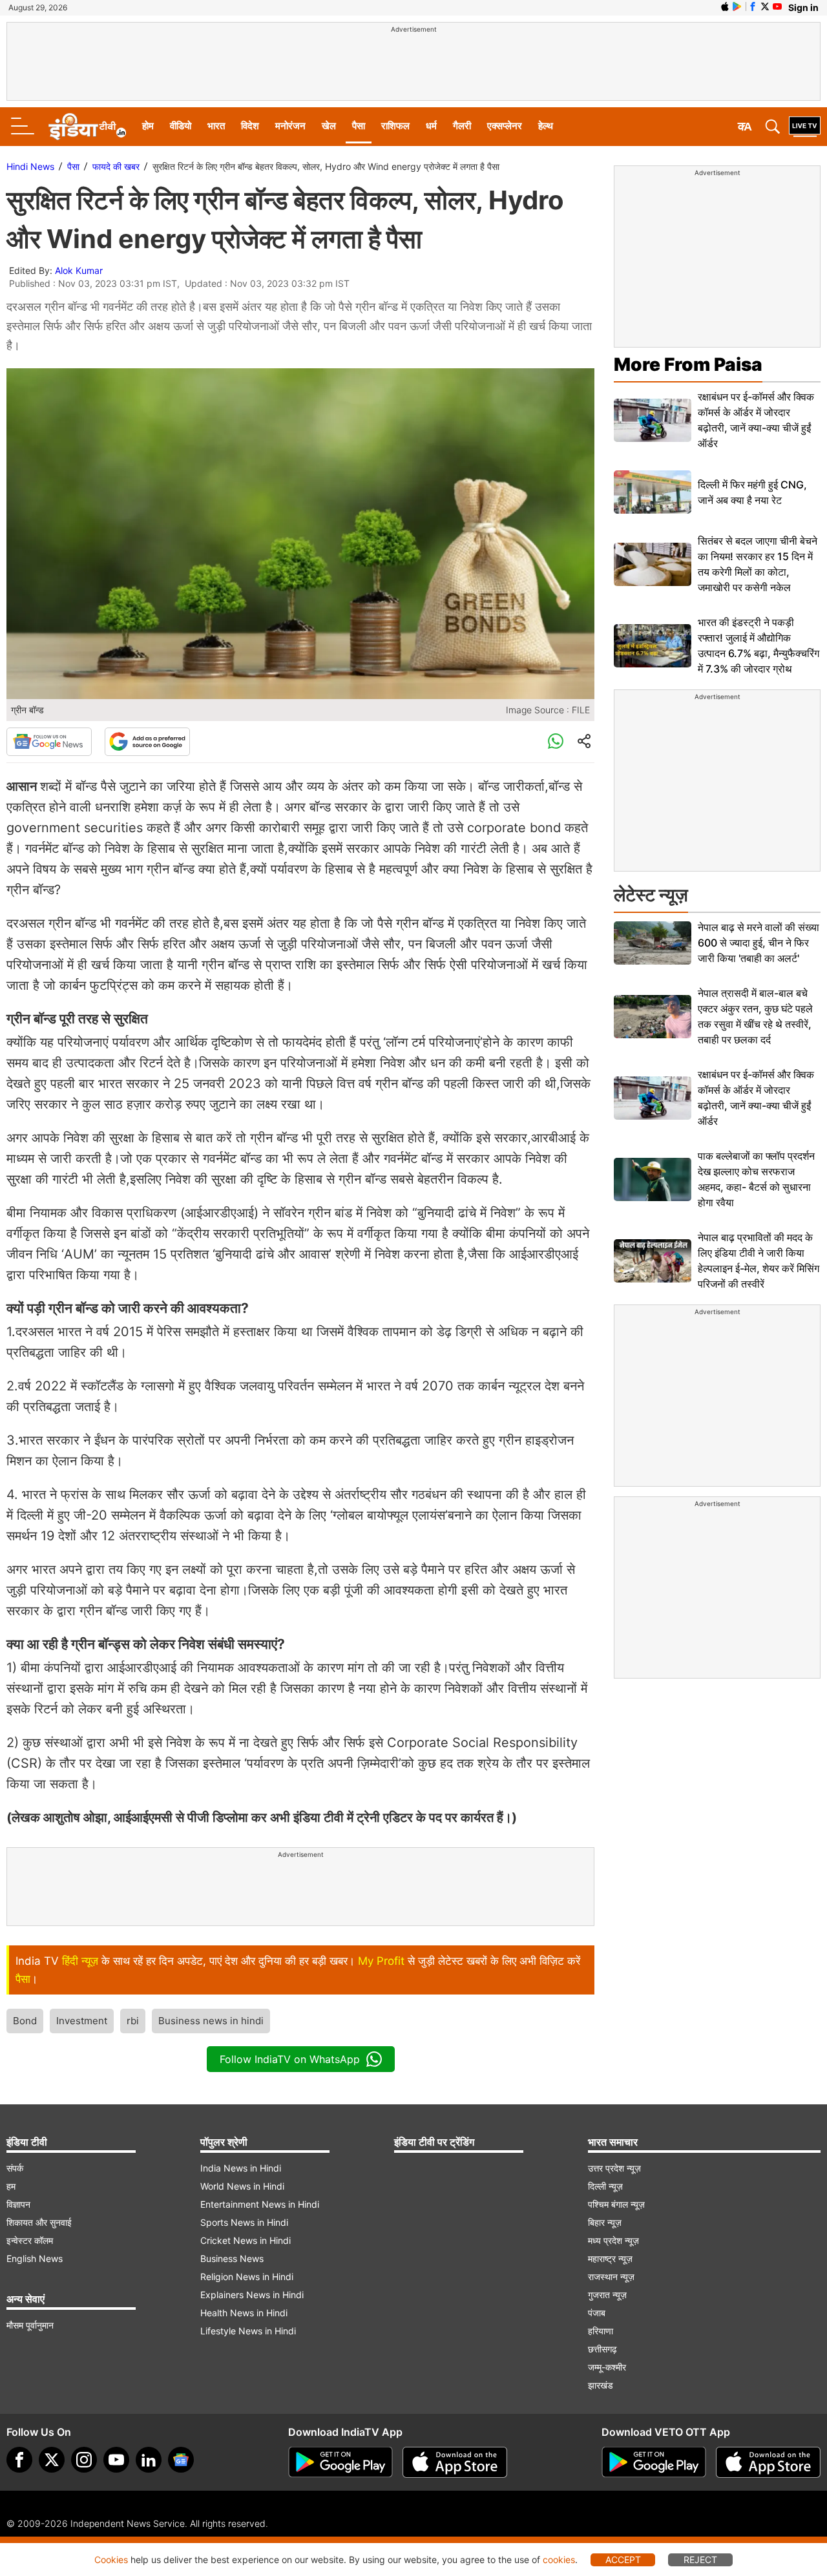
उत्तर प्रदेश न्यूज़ (614, 2168)
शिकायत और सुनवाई (39, 2222)
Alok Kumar (79, 270)
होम (148, 126)
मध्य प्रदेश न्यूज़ (613, 2240)
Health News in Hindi (244, 2313)
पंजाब (597, 2313)
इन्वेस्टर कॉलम (30, 2240)
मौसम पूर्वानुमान (30, 2325)
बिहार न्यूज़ (605, 2222)
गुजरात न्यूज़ (607, 2295)
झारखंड (601, 2385)
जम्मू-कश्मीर (607, 2367)
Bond (25, 2021)
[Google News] (49, 742)
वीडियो (181, 126)
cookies (559, 2560)
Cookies (111, 2560)
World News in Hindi (242, 2186)
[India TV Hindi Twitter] (765, 6)
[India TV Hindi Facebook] (753, 6)
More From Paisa (688, 364)
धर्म (431, 126)
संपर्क (15, 2168)
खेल (329, 126)
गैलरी (462, 126)
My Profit (381, 1961)
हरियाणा (601, 2331)
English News (35, 2258)
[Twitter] (52, 2460)
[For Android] (654, 2462)
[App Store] (455, 2462)
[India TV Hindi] (87, 127)
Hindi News (30, 166)
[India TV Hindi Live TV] (805, 127)
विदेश (250, 126)
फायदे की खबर (116, 166)
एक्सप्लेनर (505, 126)
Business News (232, 2258)
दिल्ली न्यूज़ (605, 2186)
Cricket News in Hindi (246, 2240)
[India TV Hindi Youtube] (777, 6)
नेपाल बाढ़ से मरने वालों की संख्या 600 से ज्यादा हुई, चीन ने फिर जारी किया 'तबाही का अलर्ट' (759, 943)
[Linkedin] (149, 2460)
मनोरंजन (290, 126)
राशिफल (395, 126)
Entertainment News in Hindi (260, 2204)
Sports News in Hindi (244, 2222)
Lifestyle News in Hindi (248, 2331)
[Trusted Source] (147, 742)
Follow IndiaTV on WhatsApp (290, 2059)
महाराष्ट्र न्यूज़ (610, 2258)
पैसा (359, 126)
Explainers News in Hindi (252, 2295)
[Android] (737, 6)
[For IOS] (768, 2462)
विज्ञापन (18, 2204)
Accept (623, 2560)
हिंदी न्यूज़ (80, 1961)
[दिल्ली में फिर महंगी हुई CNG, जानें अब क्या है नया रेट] (653, 492)
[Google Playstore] (340, 2462)
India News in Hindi (241, 2168)
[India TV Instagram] (84, 2460)
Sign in (803, 7)
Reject (700, 2560)
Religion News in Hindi (247, 2277)
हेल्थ (546, 126)
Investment (82, 2021)
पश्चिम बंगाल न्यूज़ (616, 2204)
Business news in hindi (211, 2021)
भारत (216, 126)
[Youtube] (116, 2460)
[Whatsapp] (556, 742)
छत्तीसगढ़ (602, 2349)
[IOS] (725, 6)
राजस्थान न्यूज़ (611, 2277)
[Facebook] (19, 2460)
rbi (133, 2021)
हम (11, 2186)
